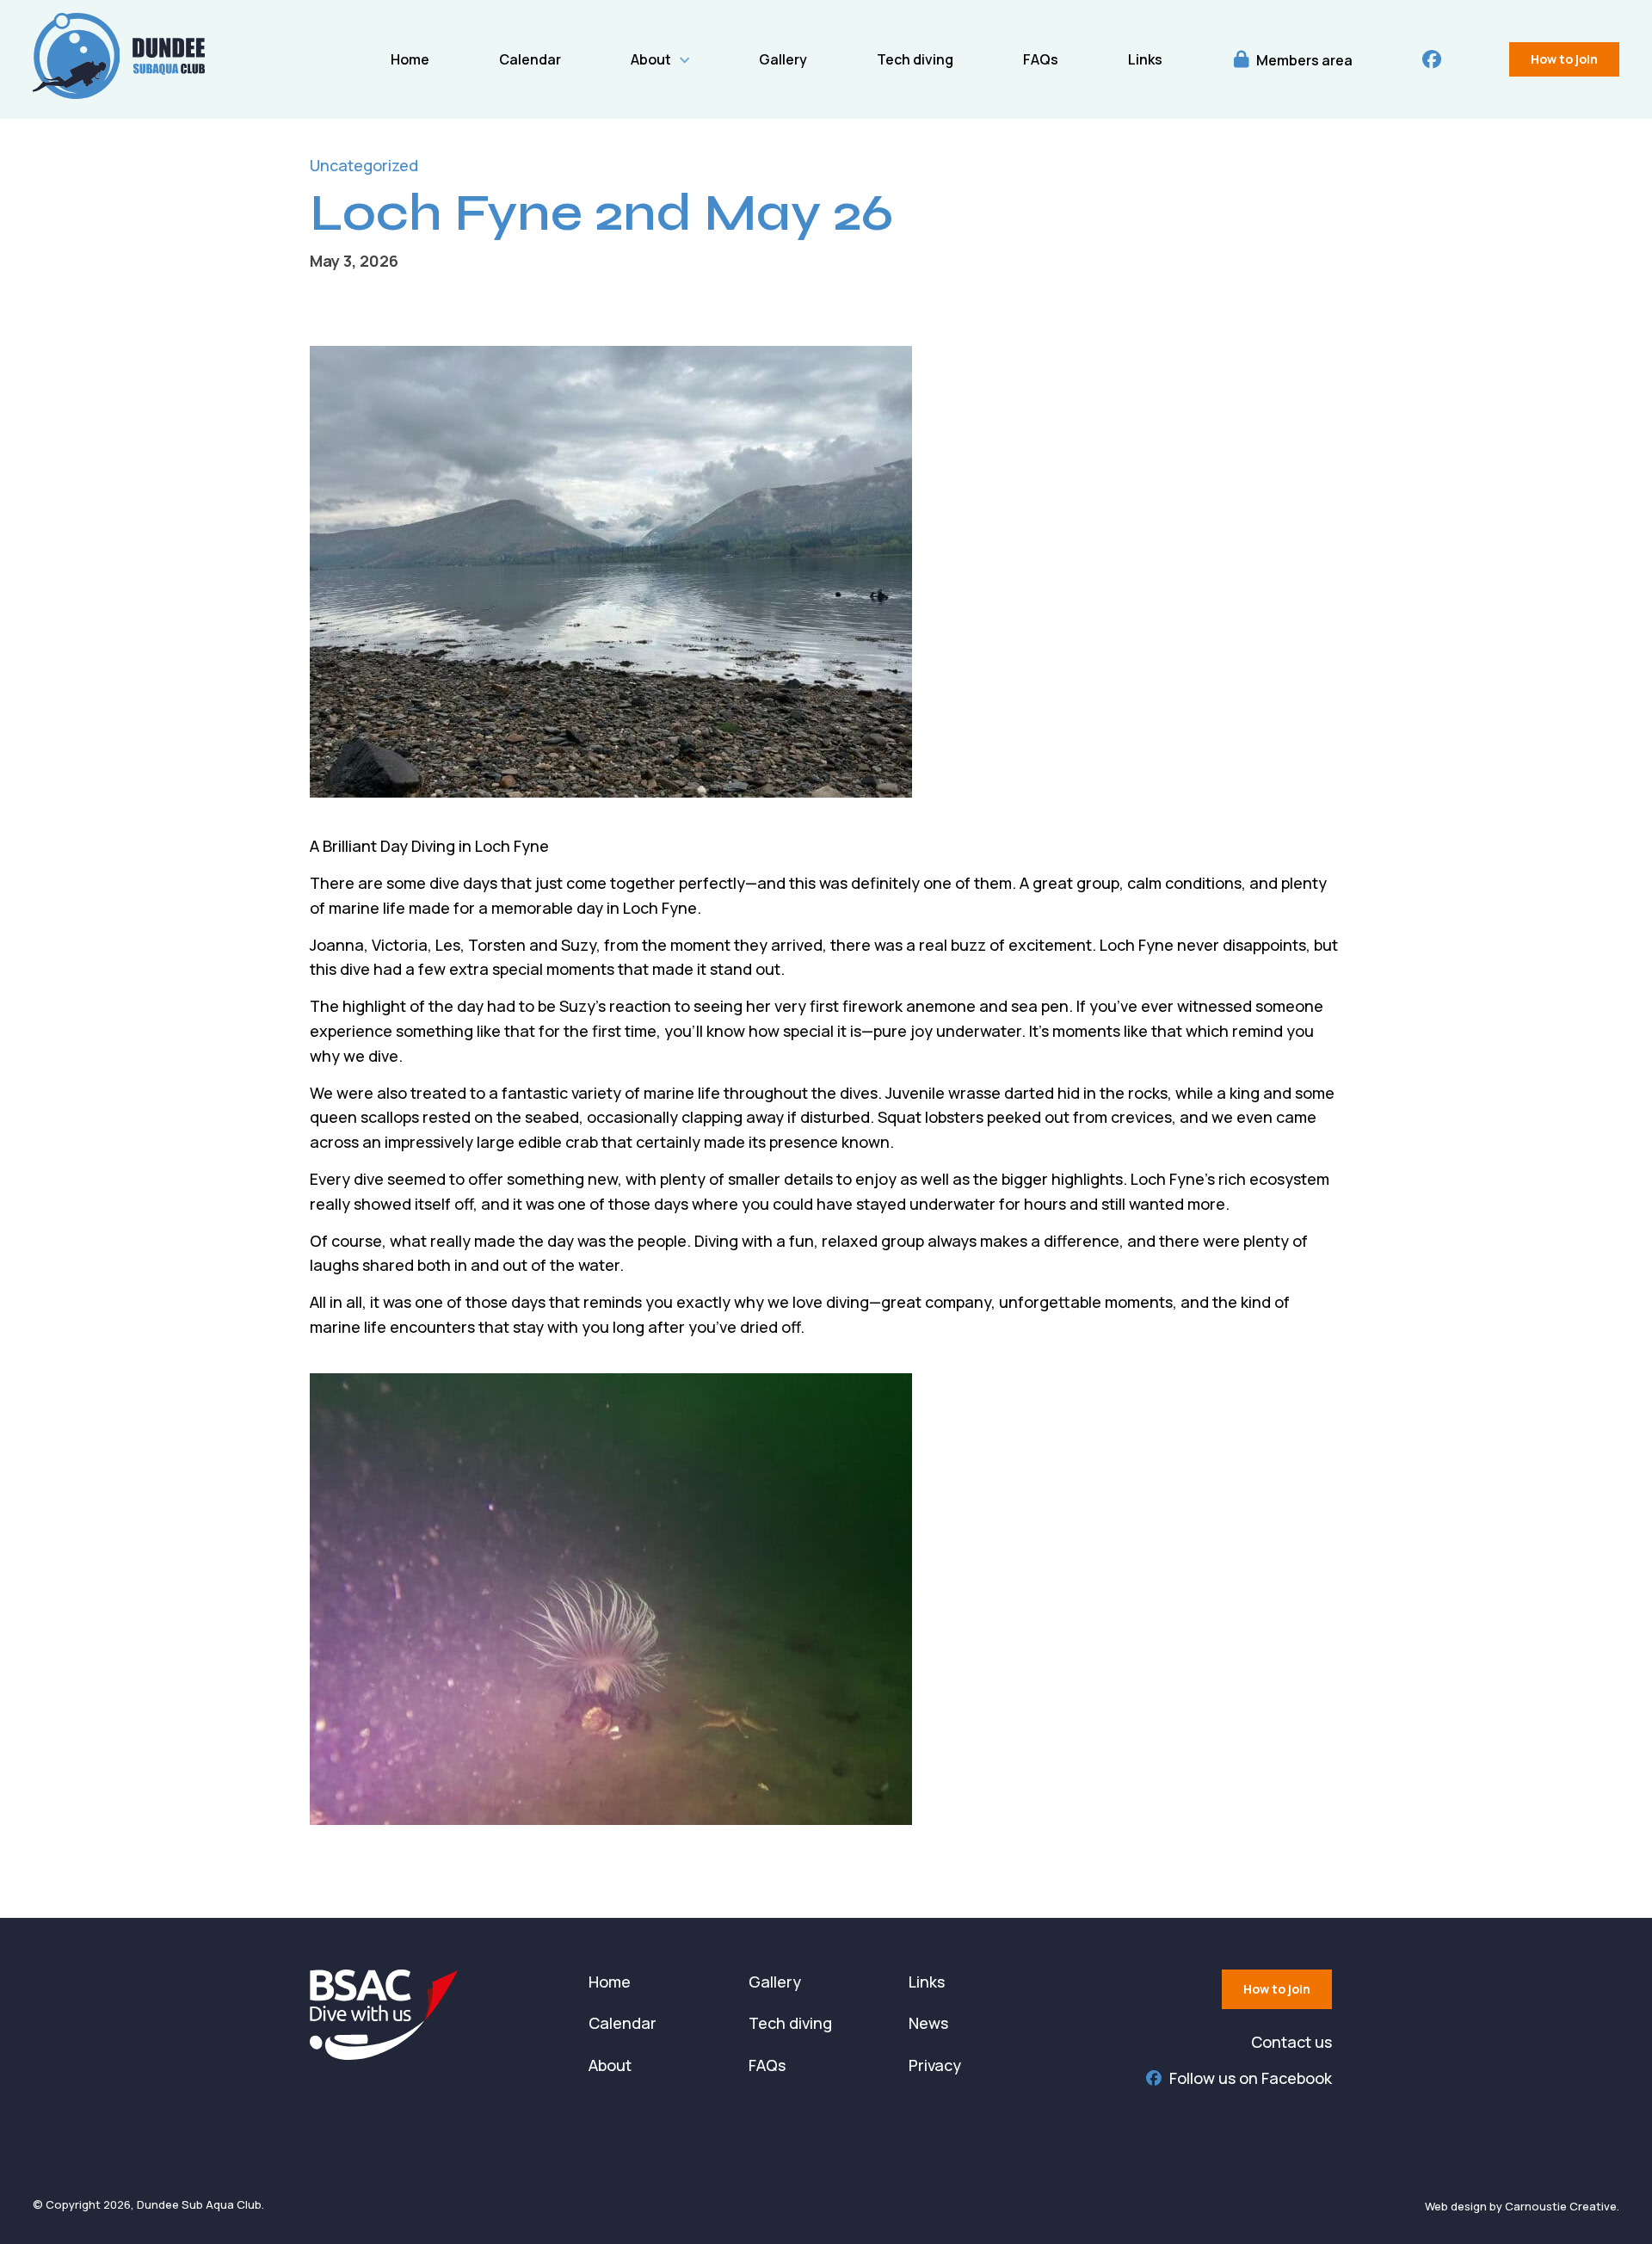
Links (1145, 59)
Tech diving (915, 59)
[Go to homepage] (119, 93)
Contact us (1291, 2042)
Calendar (530, 59)
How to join (1564, 59)
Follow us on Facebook (1251, 2078)
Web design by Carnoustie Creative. (1522, 2206)
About (651, 59)
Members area (1303, 60)
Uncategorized (364, 165)
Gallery (783, 59)
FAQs (1041, 59)
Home (410, 59)
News (928, 2023)
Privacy (935, 2065)
